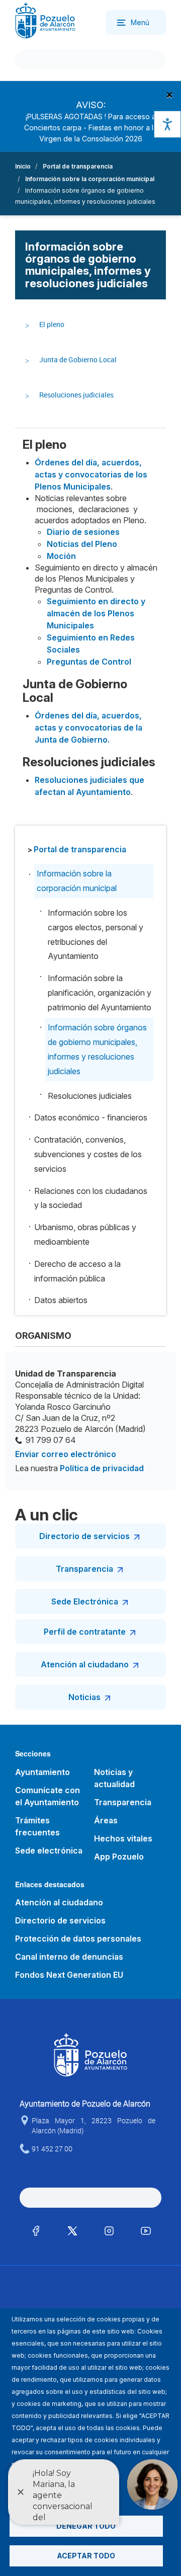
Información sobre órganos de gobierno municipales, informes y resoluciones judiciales (97, 1049)
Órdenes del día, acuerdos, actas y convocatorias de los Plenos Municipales (91, 474)
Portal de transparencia (78, 166)
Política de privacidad (102, 1468)
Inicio (23, 166)
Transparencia (84, 1569)
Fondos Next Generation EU (69, 1975)
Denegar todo (86, 2526)
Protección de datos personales (78, 1939)
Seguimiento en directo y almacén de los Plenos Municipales (96, 613)
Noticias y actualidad (114, 1778)
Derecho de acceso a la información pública (77, 1271)
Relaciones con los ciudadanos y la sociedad (91, 1198)
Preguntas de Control (89, 662)
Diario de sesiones (83, 532)
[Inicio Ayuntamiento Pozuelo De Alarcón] (45, 20)
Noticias (84, 1697)
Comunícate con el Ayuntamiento (48, 1796)
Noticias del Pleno (82, 544)
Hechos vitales (123, 1838)
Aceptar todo (86, 2556)
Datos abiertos (61, 1300)
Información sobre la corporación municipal (90, 179)
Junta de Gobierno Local (78, 359)
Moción (61, 556)
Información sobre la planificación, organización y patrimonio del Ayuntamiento (100, 993)
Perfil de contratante (85, 1632)
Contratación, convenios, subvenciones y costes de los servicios (88, 1154)
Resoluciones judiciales (76, 395)
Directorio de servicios (84, 1536)
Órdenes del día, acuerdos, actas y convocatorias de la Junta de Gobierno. (88, 728)
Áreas (106, 1820)
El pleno (52, 324)
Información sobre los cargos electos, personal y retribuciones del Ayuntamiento (96, 934)
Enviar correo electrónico (66, 1454)
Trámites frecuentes (37, 1826)
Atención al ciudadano (85, 1664)
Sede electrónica (49, 1850)
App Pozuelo (119, 1857)
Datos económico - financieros (91, 1117)
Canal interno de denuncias (69, 1957)
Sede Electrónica (85, 1601)
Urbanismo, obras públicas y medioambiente (85, 1234)
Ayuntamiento (42, 1772)
